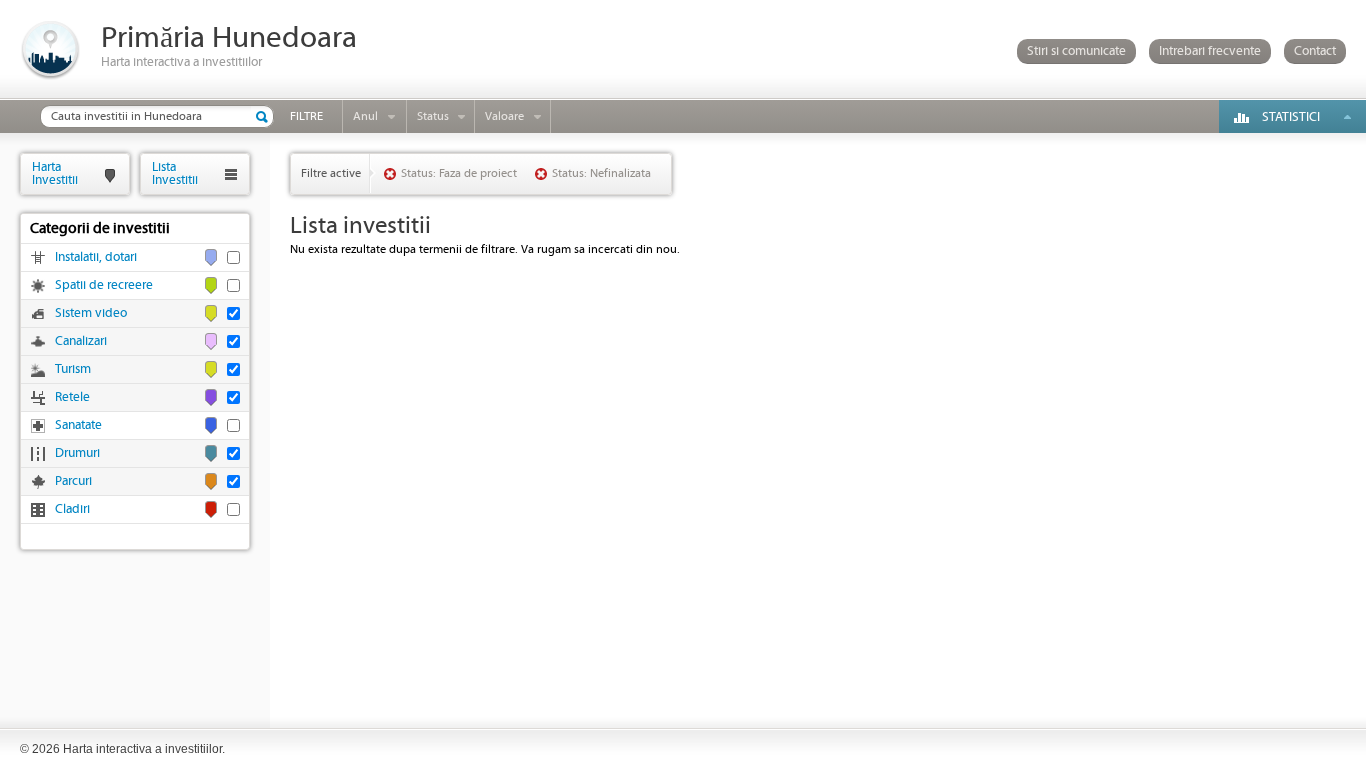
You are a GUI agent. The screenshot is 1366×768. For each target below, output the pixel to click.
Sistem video (91, 313)
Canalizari (81, 341)
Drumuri (77, 453)
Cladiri (72, 509)
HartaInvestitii (55, 173)
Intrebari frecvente (1210, 51)
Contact (1315, 51)
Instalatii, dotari (96, 257)
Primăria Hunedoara (229, 38)
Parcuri (73, 481)
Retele (72, 397)
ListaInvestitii (175, 173)
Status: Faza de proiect (459, 173)
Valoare (504, 116)
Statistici (1291, 117)
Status (433, 116)
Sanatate (78, 425)
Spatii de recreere (104, 285)
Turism (73, 369)
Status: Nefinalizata (601, 173)
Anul (365, 116)
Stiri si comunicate (1076, 51)
